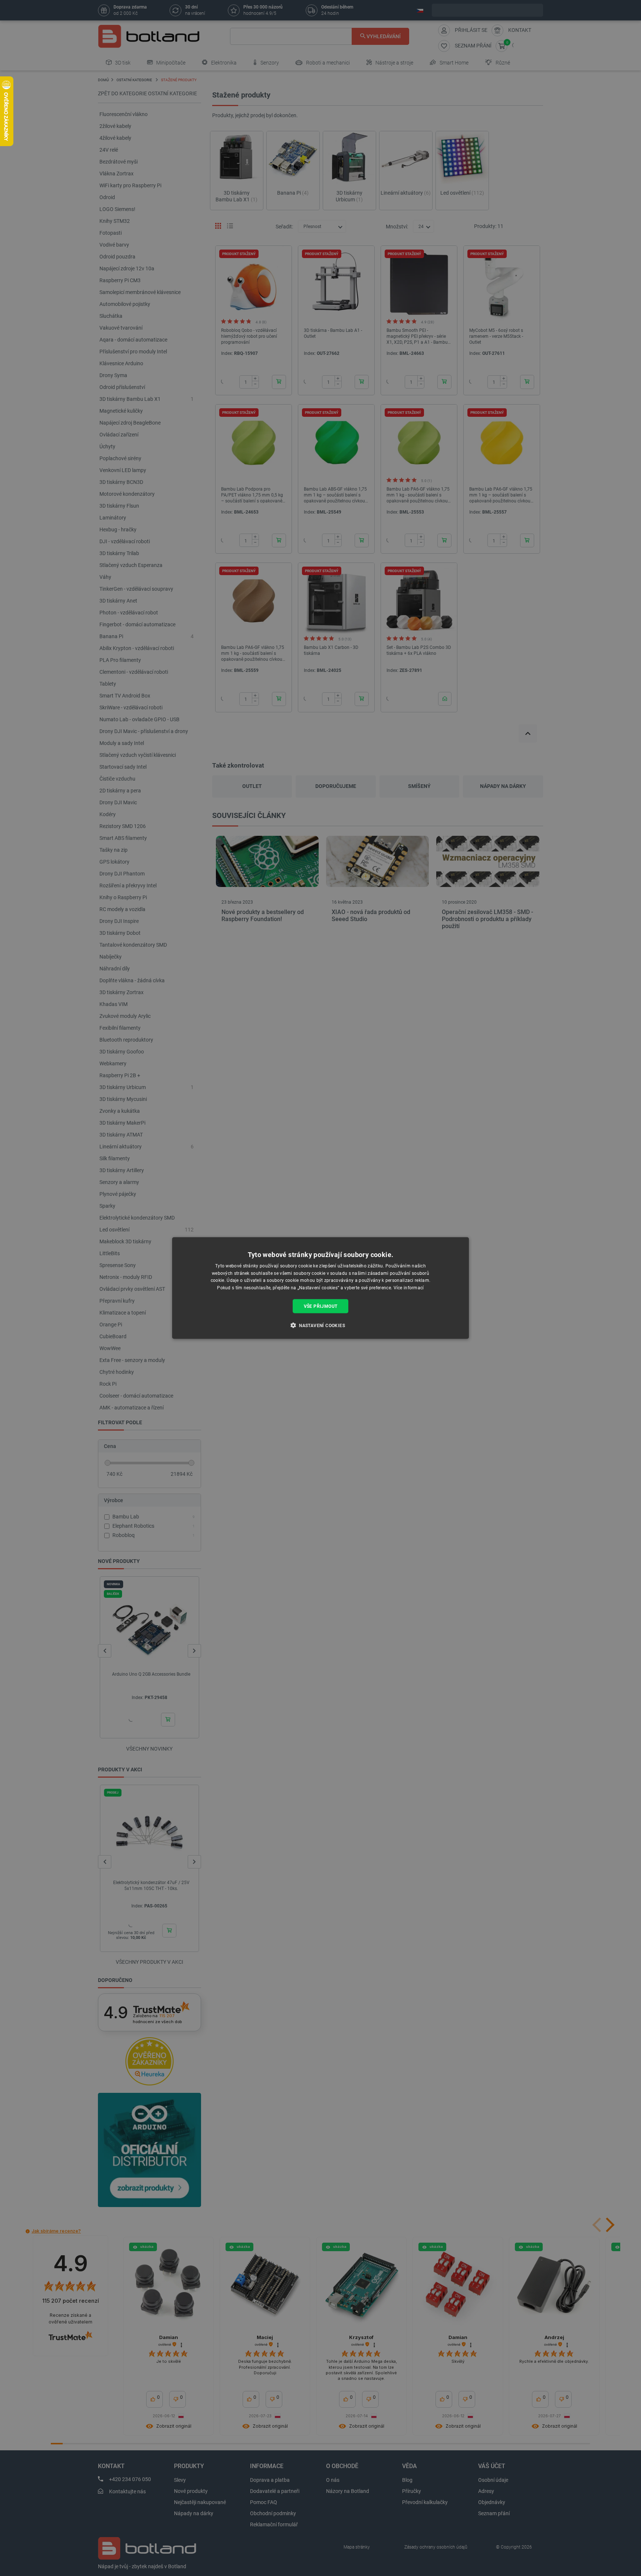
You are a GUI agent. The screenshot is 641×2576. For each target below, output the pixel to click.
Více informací (409, 1288)
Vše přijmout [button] (321, 1306)
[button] (320, 1325)
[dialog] (320, 1288)
